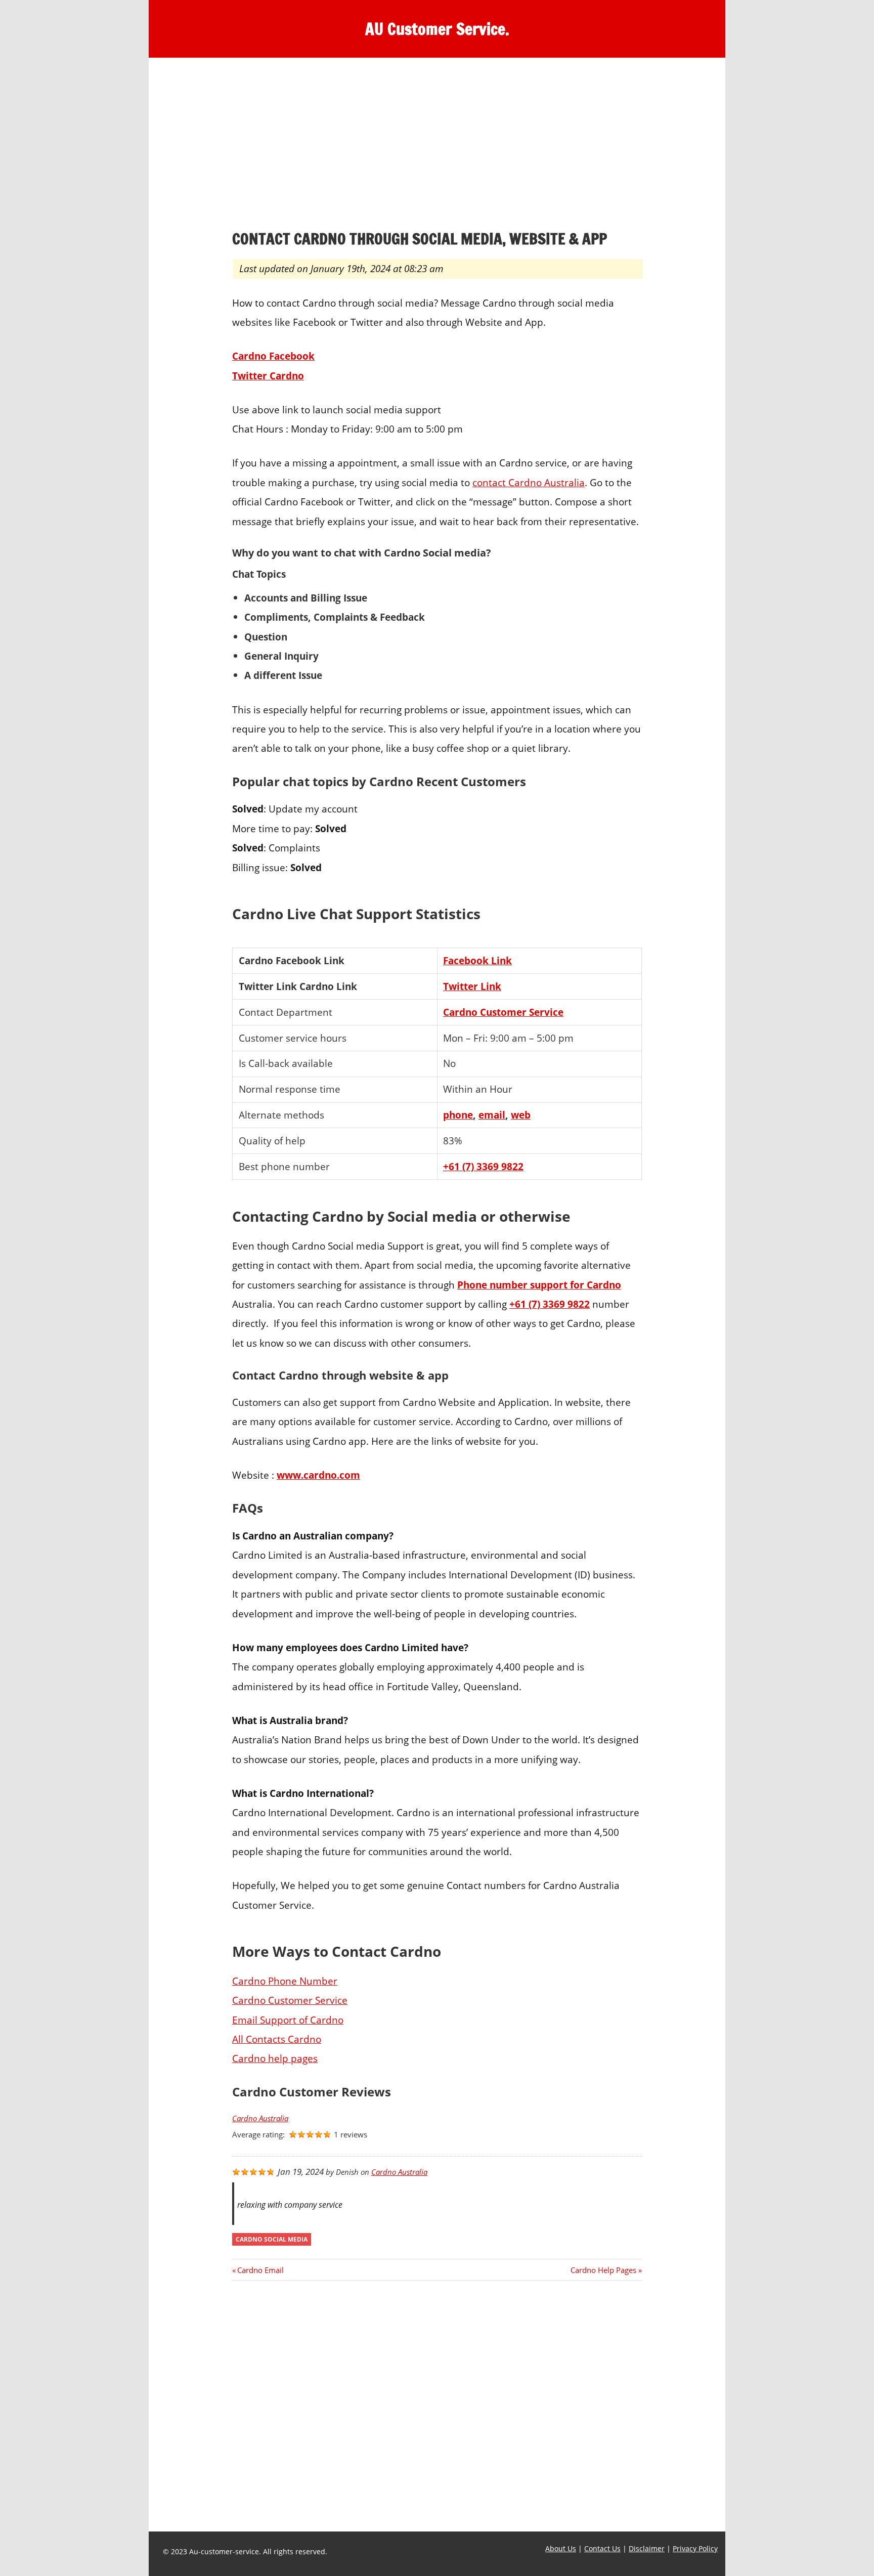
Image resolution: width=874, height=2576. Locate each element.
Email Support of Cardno (288, 2020)
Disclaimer (647, 2548)
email (492, 1115)
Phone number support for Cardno (539, 1285)
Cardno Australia (260, 2118)
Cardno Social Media (272, 2239)
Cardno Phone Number (285, 1981)
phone (458, 1115)
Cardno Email (260, 2270)
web (521, 1115)
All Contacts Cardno (277, 2039)
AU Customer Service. (437, 29)
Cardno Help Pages (603, 2270)
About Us (561, 2548)
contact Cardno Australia (529, 482)
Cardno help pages (275, 2058)
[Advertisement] (437, 146)
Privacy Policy (695, 2548)
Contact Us (602, 2548)
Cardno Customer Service (503, 1012)
